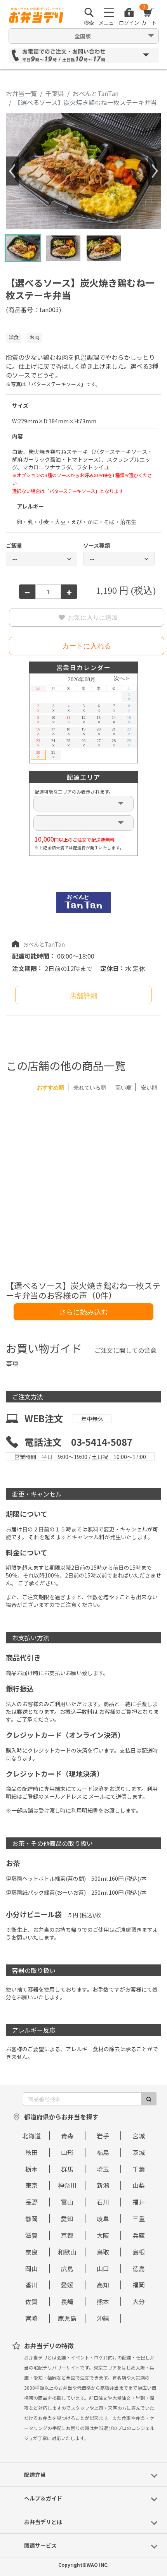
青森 (67, 2136)
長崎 (67, 2301)
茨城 (139, 2152)
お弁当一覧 (21, 93)
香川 (31, 2285)
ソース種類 (97, 545)
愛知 (67, 2219)
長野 (31, 2202)
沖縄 (103, 2318)
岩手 (103, 2136)
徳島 (139, 2268)
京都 (67, 2235)
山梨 (139, 2185)
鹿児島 (67, 2318)
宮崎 (31, 2318)
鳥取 (103, 2252)
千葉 (139, 2169)
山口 (103, 2268)
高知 (103, 2285)
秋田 (31, 2152)
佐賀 (31, 2301)
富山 (67, 2202)
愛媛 (67, 2285)
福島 (103, 2152)
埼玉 (103, 2169)
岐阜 (103, 2219)
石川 (103, 2202)
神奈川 (67, 2185)
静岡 (31, 2219)
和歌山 (67, 2252)
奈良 (31, 2252)
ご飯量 (14, 545)
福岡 (139, 2285)
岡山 (31, 2268)
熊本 (103, 2301)
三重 (139, 2219)
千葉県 (55, 93)
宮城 (139, 2136)
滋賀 (31, 2235)
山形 (67, 2152)
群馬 (67, 2169)
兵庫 (139, 2235)
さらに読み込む (83, 1312)
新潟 (103, 2185)
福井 (139, 2202)
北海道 (31, 2136)
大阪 (103, 2235)
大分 (139, 2301)
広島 (67, 2268)
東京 (31, 2185)
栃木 (31, 2169)
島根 (139, 2252)
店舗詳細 (83, 996)
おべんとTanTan (96, 93)
